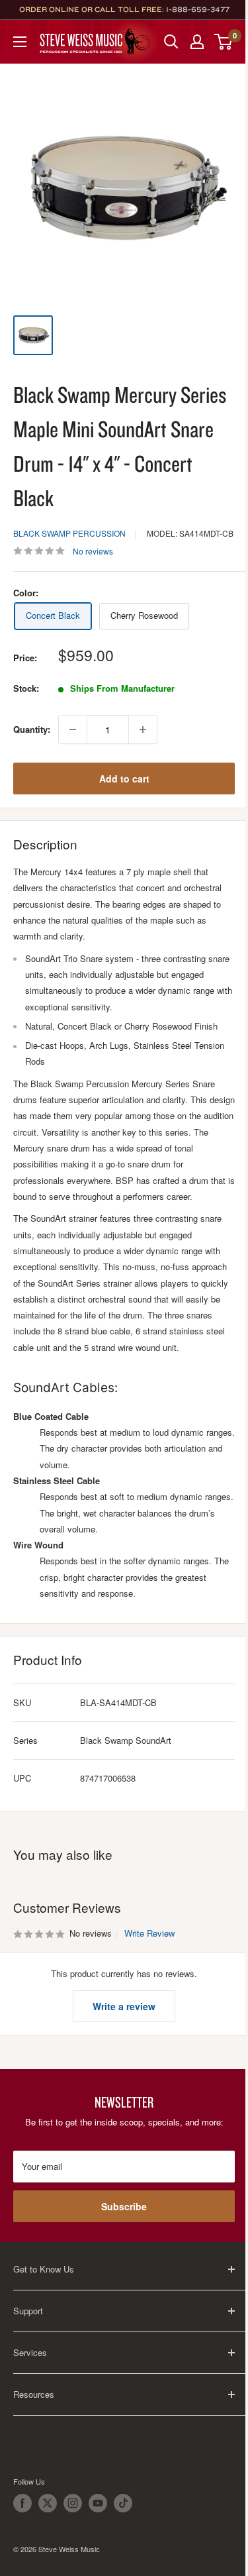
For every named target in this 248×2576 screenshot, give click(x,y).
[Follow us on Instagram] (73, 2503)
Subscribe (124, 2206)
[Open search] (171, 42)
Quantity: (32, 729)
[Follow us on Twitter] (48, 2503)
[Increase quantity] (143, 729)
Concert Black (53, 615)
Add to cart (124, 778)
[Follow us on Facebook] (22, 2503)
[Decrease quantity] (73, 729)
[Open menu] (20, 42)
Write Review (149, 1933)
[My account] (197, 42)
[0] (224, 42)
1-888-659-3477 (198, 9)
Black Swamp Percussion (69, 533)
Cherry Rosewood (144, 615)
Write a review (124, 2006)
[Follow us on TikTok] (123, 2503)
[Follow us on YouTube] (98, 2503)
